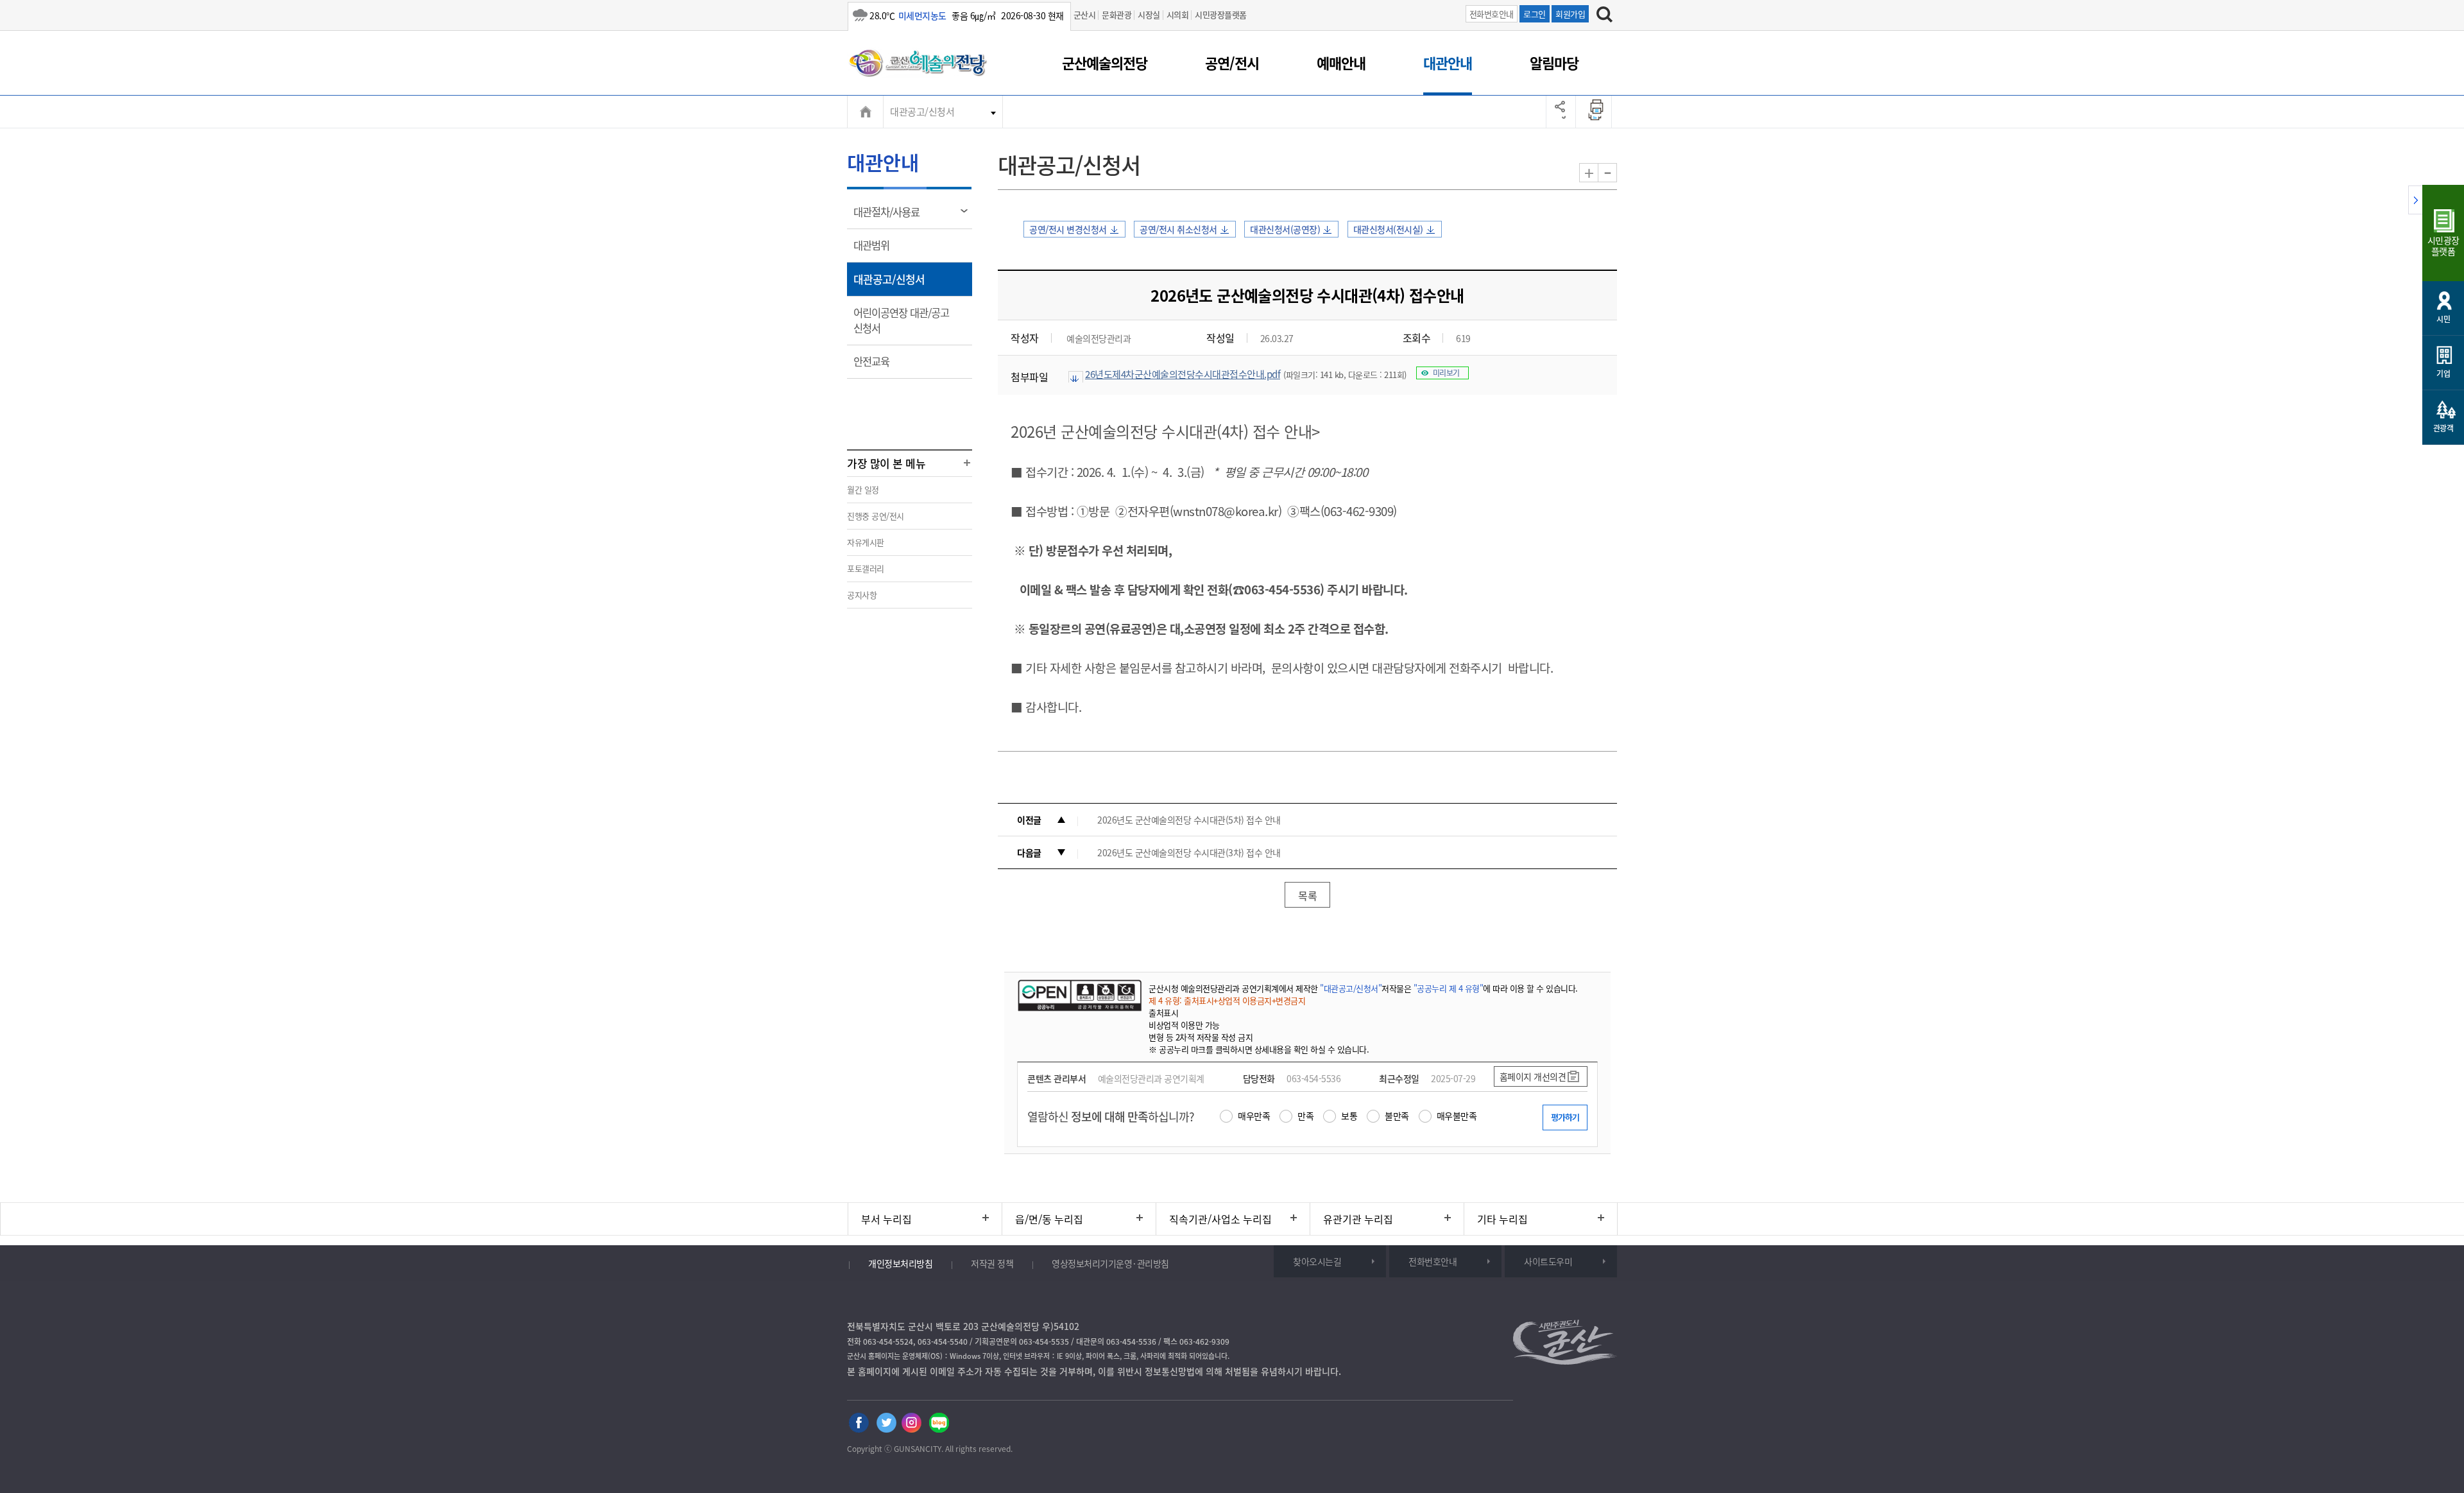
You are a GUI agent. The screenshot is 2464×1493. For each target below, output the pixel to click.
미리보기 (1446, 373)
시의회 (1178, 14)
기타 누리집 (1502, 1219)
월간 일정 (863, 489)
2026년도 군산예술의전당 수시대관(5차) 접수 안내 (1189, 820)
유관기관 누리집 (1358, 1219)
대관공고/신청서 (922, 112)
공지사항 (862, 595)
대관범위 (876, 250)
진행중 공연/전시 (876, 516)
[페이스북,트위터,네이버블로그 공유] (1561, 112)
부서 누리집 (886, 1219)
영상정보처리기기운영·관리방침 (1110, 1263)
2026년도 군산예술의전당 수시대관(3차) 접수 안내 (1189, 852)
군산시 (1085, 14)
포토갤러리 (866, 568)
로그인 (1535, 14)
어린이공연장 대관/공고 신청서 (901, 325)
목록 (1307, 895)
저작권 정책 (992, 1263)
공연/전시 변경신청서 (1068, 229)
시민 (2443, 319)
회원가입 (1570, 14)
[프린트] (1597, 112)
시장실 (1149, 14)
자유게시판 (866, 542)
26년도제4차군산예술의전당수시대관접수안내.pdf (1183, 374)
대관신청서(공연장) (1285, 229)
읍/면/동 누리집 (1049, 1219)
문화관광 (1116, 14)
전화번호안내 (1492, 14)
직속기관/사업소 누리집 (1220, 1219)
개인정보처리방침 (900, 1263)
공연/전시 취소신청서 (1178, 229)
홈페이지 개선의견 (1533, 1076)
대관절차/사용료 (891, 216)
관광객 (2443, 428)
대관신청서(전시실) (1388, 229)
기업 (2443, 374)
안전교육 (876, 366)
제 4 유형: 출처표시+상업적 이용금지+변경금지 (1227, 1000)
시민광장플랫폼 (1221, 14)
